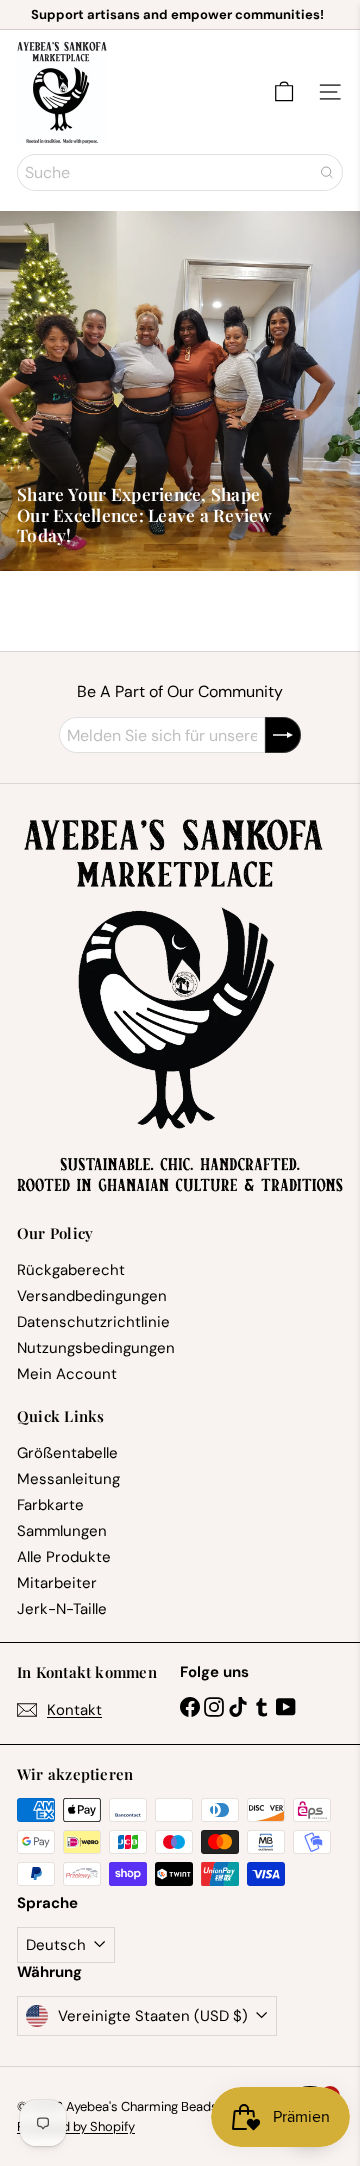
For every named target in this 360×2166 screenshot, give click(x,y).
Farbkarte (50, 1505)
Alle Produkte (64, 1557)
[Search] (327, 172)
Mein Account (67, 1374)
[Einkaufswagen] (284, 92)
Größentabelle (67, 1453)
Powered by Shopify (76, 2126)
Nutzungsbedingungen (96, 1348)
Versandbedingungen (92, 1296)
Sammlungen (62, 1531)
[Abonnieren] (283, 735)
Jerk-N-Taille (62, 1609)
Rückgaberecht (71, 1270)
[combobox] (180, 172)
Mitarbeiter (57, 1583)
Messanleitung (68, 1479)
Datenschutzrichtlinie (93, 1322)
